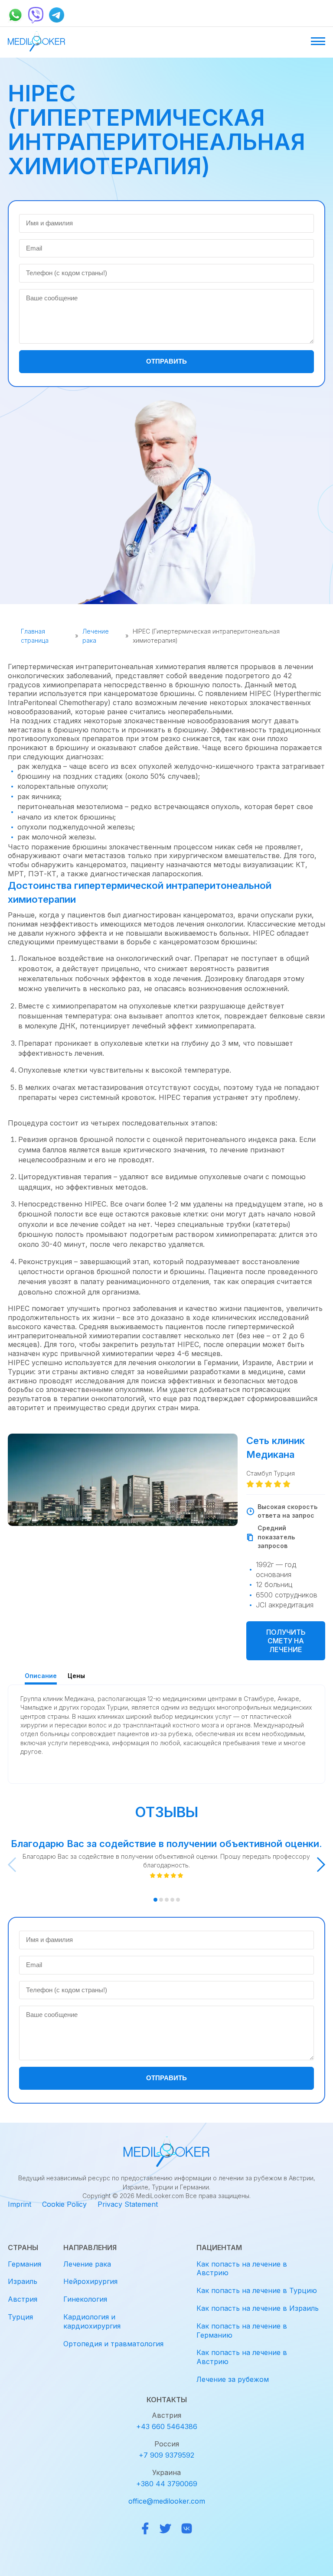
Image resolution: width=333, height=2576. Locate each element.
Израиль (23, 2281)
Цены (76, 1676)
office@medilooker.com (167, 2501)
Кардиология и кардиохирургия (92, 2321)
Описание (41, 1676)
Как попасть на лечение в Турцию (257, 2290)
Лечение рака (96, 636)
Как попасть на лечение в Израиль (258, 2308)
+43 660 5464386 (167, 2426)
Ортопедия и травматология (113, 2344)
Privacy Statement (128, 2204)
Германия (24, 2264)
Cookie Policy (64, 2204)
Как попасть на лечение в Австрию (242, 2269)
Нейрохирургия (90, 2281)
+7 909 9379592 (166, 2455)
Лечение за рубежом (233, 2379)
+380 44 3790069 (167, 2484)
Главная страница (35, 636)
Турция (20, 2317)
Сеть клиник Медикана (276, 1447)
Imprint (20, 2204)
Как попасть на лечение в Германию (242, 2330)
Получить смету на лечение (286, 1641)
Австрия (23, 2299)
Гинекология (85, 2299)
